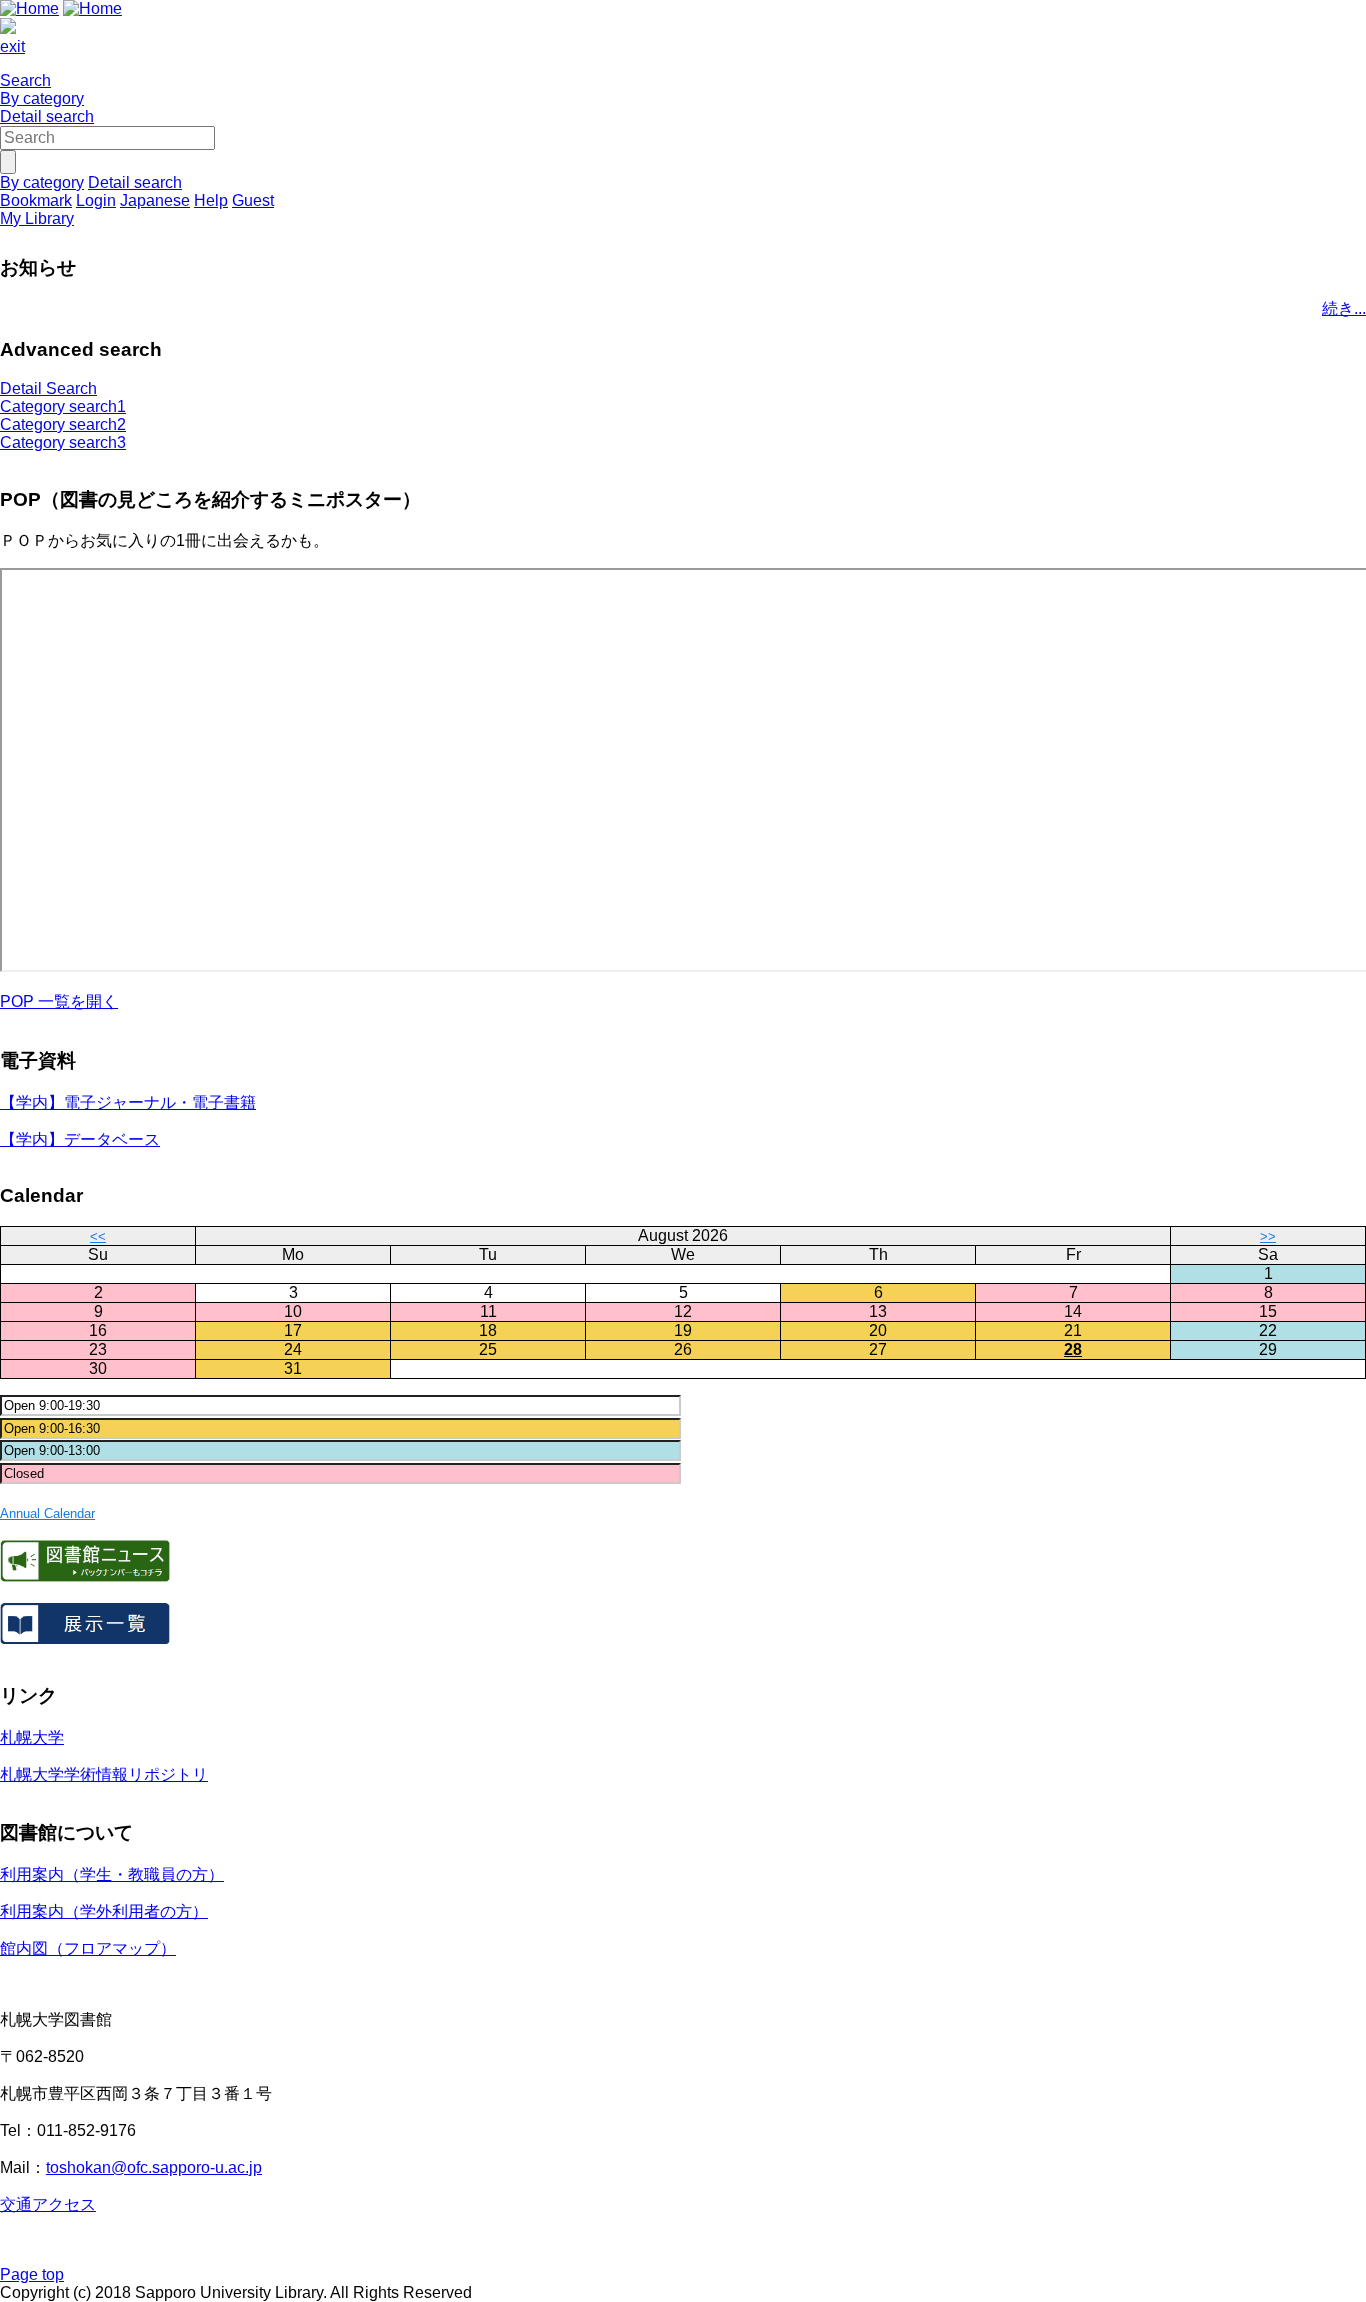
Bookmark (36, 200)
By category (42, 98)
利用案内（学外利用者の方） (104, 1911)
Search (25, 80)
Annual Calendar (47, 1513)
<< (98, 1236)
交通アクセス (48, 2204)
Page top (32, 2274)
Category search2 (63, 424)
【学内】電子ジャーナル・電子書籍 (128, 1102)
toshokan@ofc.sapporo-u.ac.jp (154, 2167)
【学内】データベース (80, 1139)
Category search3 (63, 442)
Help (211, 200)
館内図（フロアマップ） (88, 1948)
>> (1268, 1236)
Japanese (155, 200)
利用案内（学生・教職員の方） (112, 1874)
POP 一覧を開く (59, 1001)
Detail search (47, 116)
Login (96, 200)
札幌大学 (32, 1737)
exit (12, 46)
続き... (1344, 308)
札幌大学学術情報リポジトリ (104, 1774)
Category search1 (63, 406)
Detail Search (48, 388)
